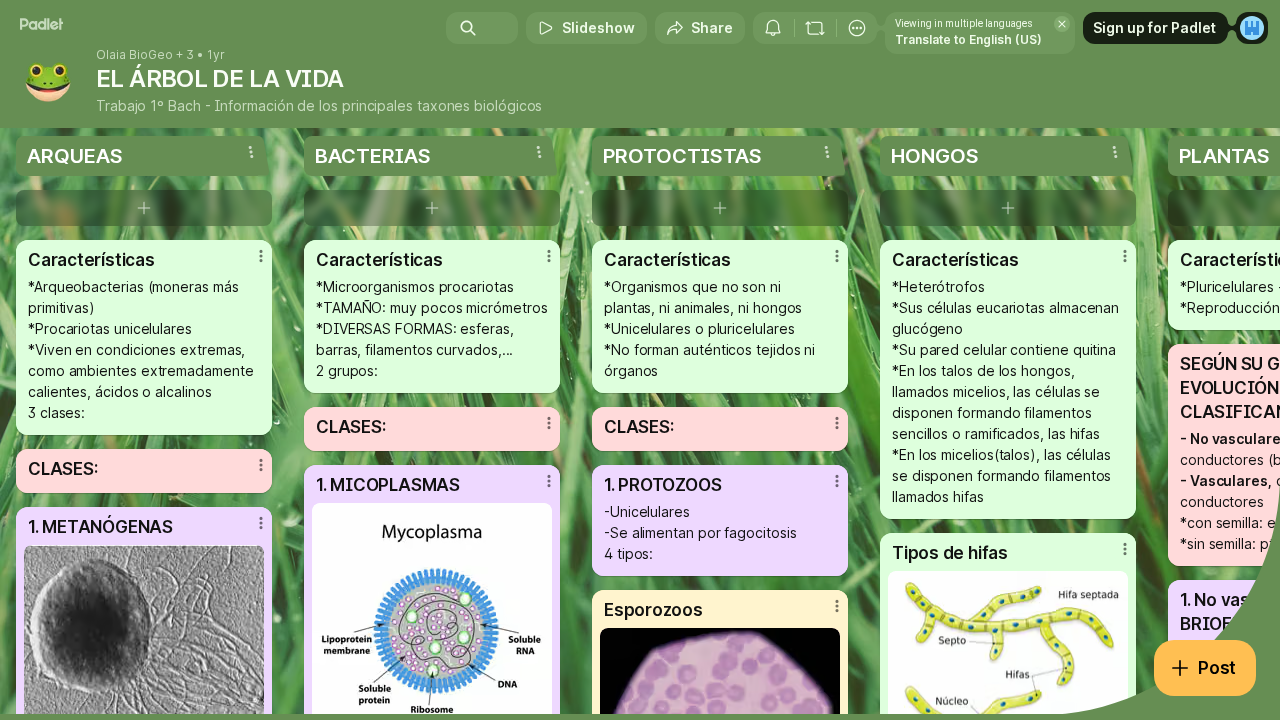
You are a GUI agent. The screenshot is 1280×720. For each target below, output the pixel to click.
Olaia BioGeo (134, 55)
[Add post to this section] (144, 208)
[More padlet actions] (857, 28)
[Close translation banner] (1062, 24)
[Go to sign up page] (1252, 28)
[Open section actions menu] (251, 152)
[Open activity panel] (773, 28)
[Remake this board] (815, 28)
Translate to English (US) (968, 39)
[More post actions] (261, 256)
